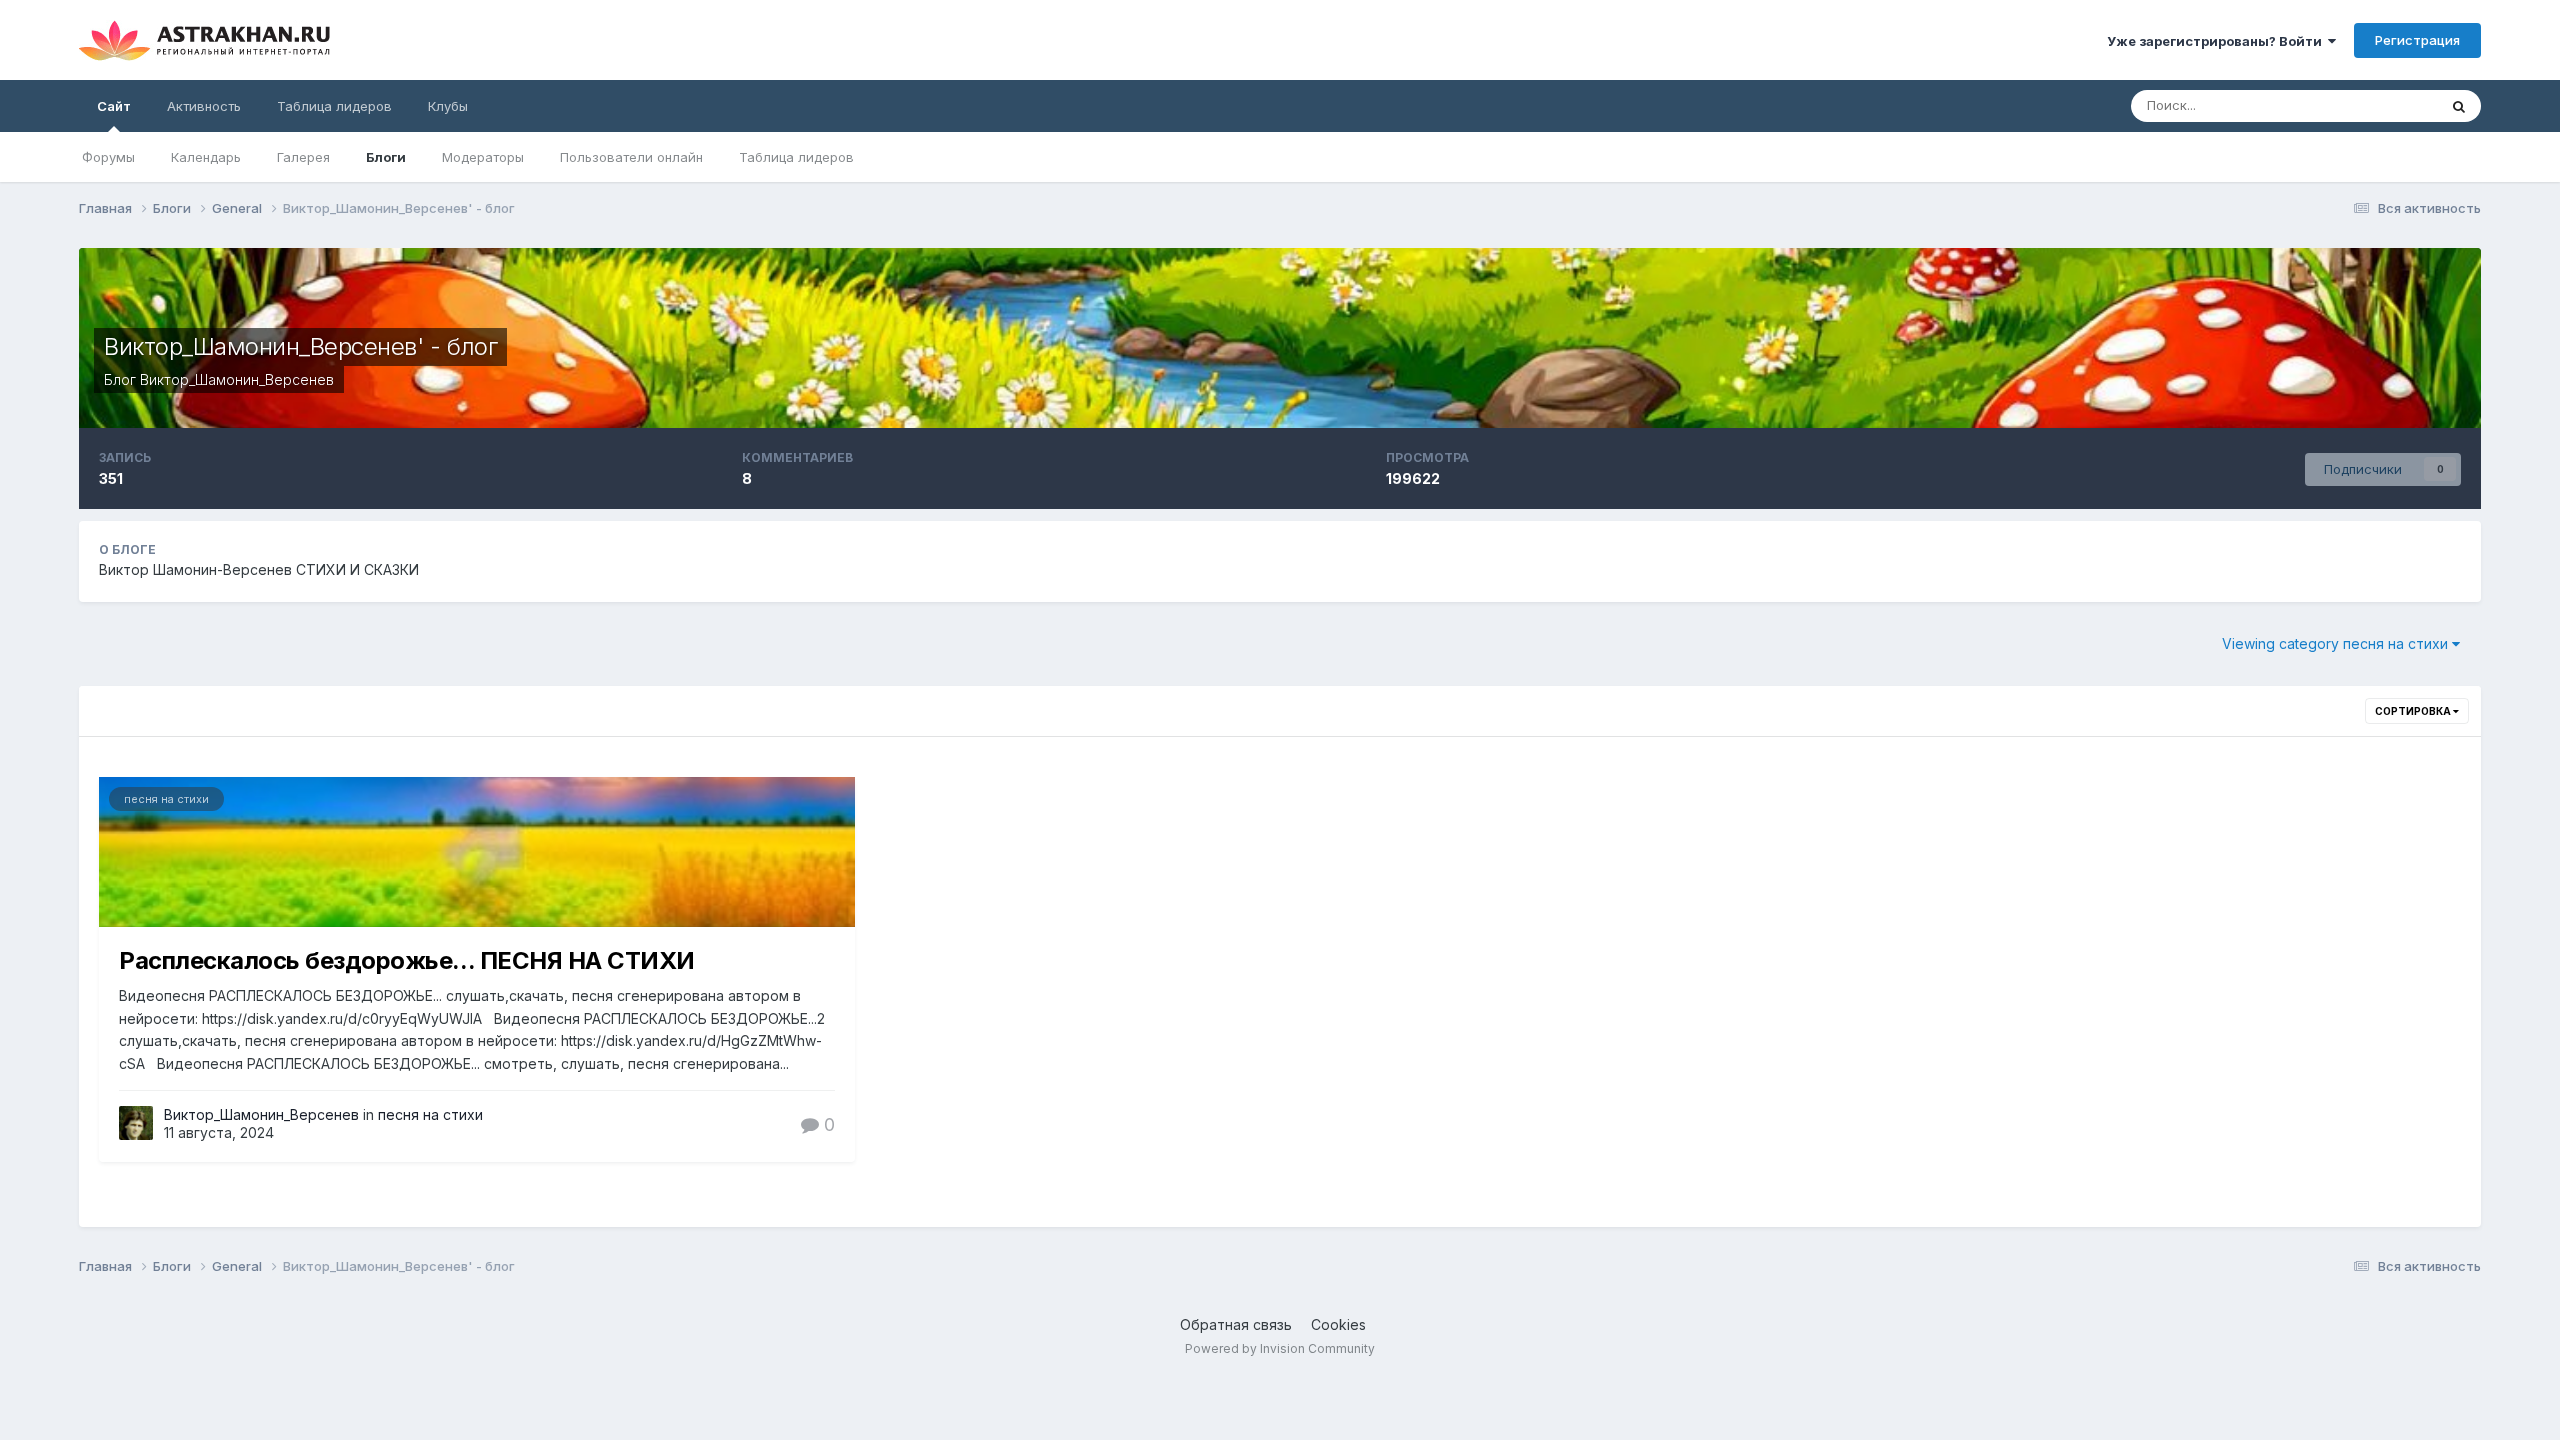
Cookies (1338, 1324)
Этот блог (2381, 105)
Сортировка (2414, 711)
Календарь (206, 157)
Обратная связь (1236, 1324)
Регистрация (2417, 40)
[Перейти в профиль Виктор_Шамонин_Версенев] (136, 1123)
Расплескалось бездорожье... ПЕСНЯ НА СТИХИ (407, 960)
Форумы (108, 157)
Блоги (386, 157)
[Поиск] (2459, 106)
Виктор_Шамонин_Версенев (237, 379)
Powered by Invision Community (1280, 1348)
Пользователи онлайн (631, 157)
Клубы (448, 106)
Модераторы (483, 157)
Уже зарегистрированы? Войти (2217, 41)
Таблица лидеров (796, 157)
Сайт (114, 106)
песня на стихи (166, 799)
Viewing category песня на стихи (2337, 643)
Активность (204, 106)
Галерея (303, 157)
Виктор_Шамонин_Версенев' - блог (300, 346)
